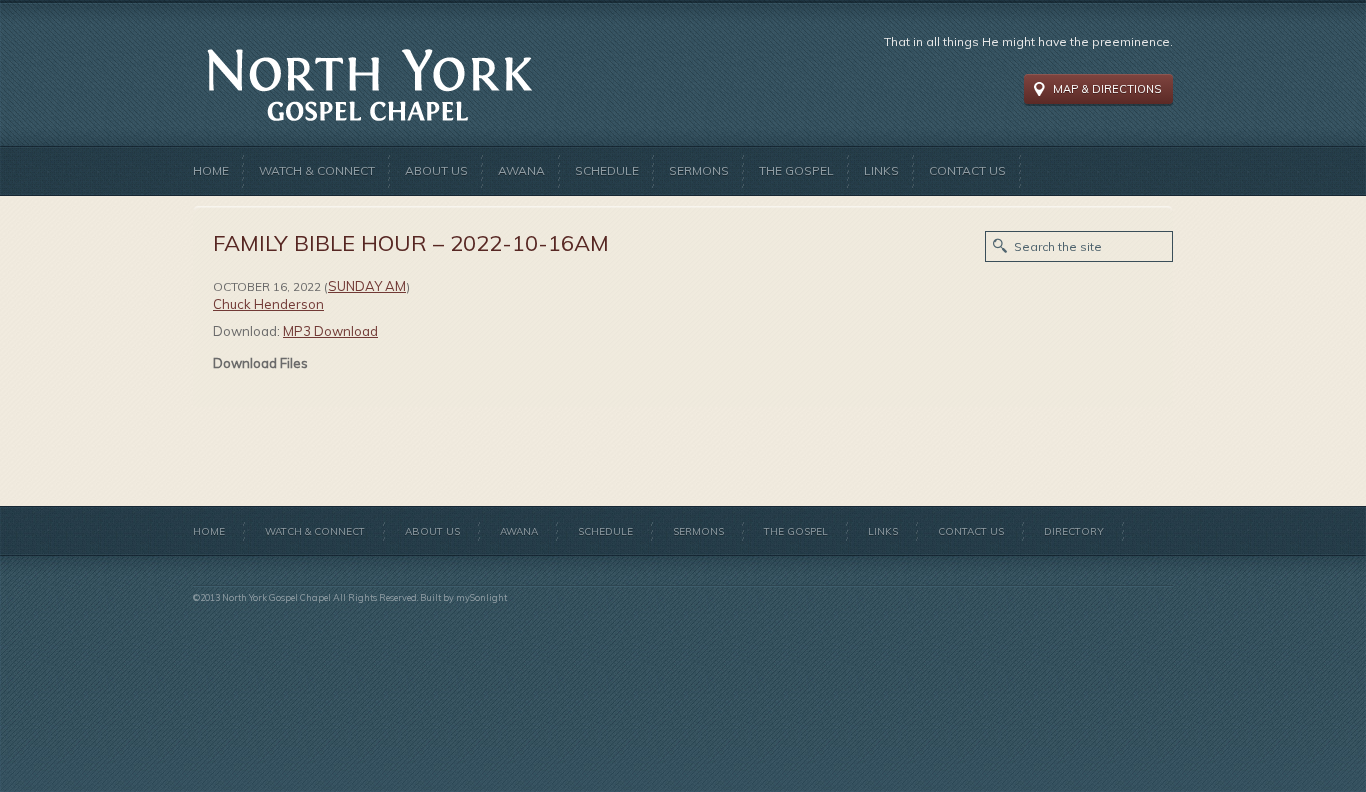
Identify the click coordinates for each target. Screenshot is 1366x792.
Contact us (967, 170)
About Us (436, 170)
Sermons (699, 170)
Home (211, 170)
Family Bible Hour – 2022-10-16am (411, 243)
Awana (521, 170)
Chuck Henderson (268, 304)
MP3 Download (330, 331)
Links (881, 170)
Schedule (607, 170)
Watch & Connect (317, 170)
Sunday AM (367, 286)
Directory (1074, 531)
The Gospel (796, 170)
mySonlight (481, 597)
